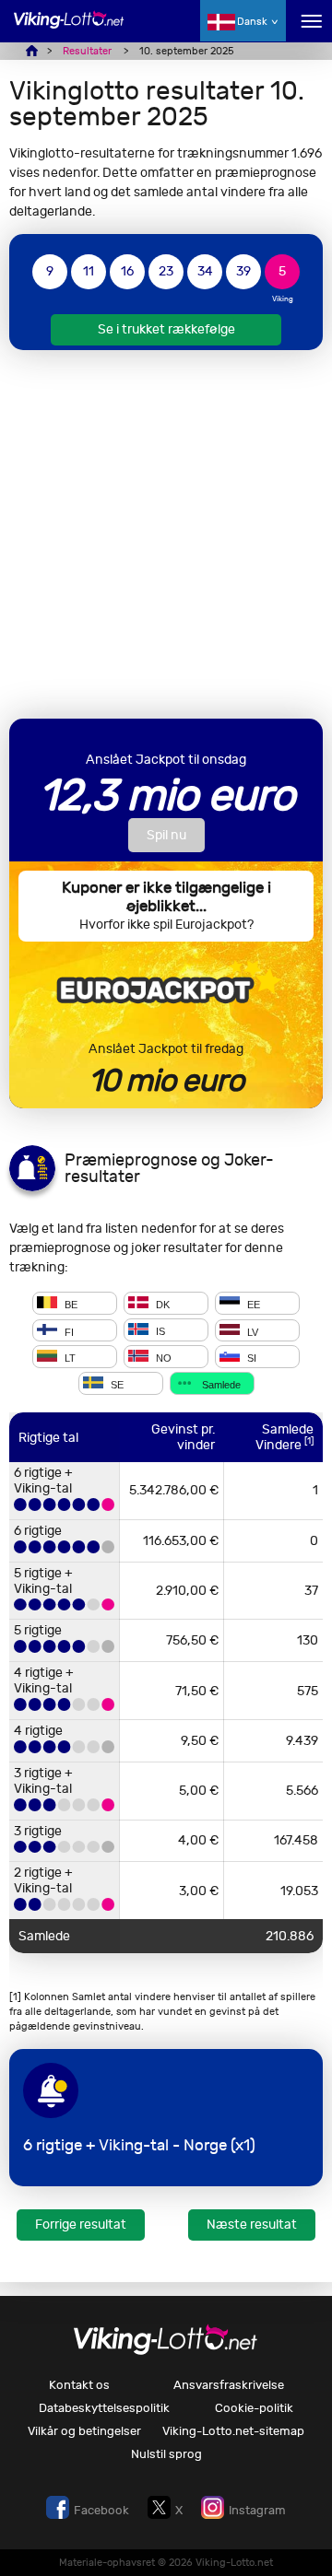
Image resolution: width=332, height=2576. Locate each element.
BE (70, 1305)
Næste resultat (252, 2225)
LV (251, 1331)
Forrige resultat (81, 2225)
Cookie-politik (254, 2408)
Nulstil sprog (166, 2454)
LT (69, 1358)
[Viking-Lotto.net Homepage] (69, 30)
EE (252, 1305)
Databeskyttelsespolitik (104, 2408)
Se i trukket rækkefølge (166, 329)
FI (68, 1331)
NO (162, 1358)
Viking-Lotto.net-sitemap (233, 2431)
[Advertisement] (166, 534)
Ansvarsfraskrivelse (229, 2385)
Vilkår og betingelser (84, 2431)
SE (116, 1385)
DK (161, 1305)
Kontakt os (79, 2385)
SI (250, 1358)
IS (159, 1331)
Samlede (220, 1385)
